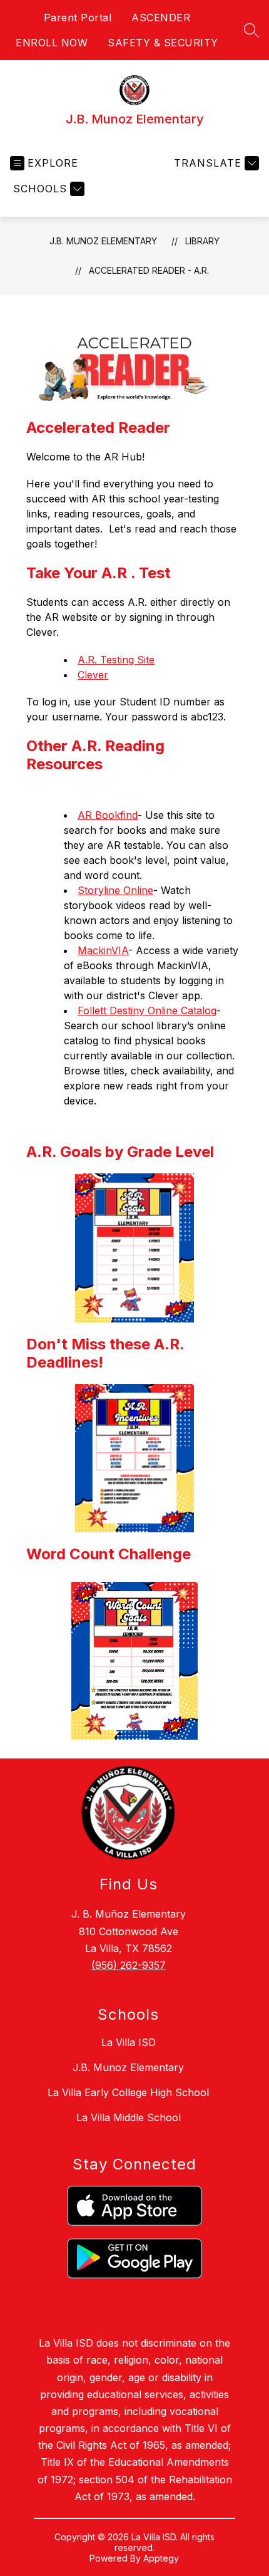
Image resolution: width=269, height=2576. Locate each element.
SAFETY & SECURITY (163, 43)
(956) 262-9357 (129, 1965)
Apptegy (161, 2558)
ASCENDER (161, 18)
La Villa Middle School (129, 2117)
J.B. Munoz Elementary (103, 241)
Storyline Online (115, 890)
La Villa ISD (129, 2042)
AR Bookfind (108, 815)
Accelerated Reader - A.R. (149, 270)
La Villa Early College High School (128, 2092)
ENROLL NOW (52, 43)
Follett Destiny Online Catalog (147, 1010)
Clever (93, 675)
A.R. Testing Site (116, 660)
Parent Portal (78, 18)
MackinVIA (103, 950)
